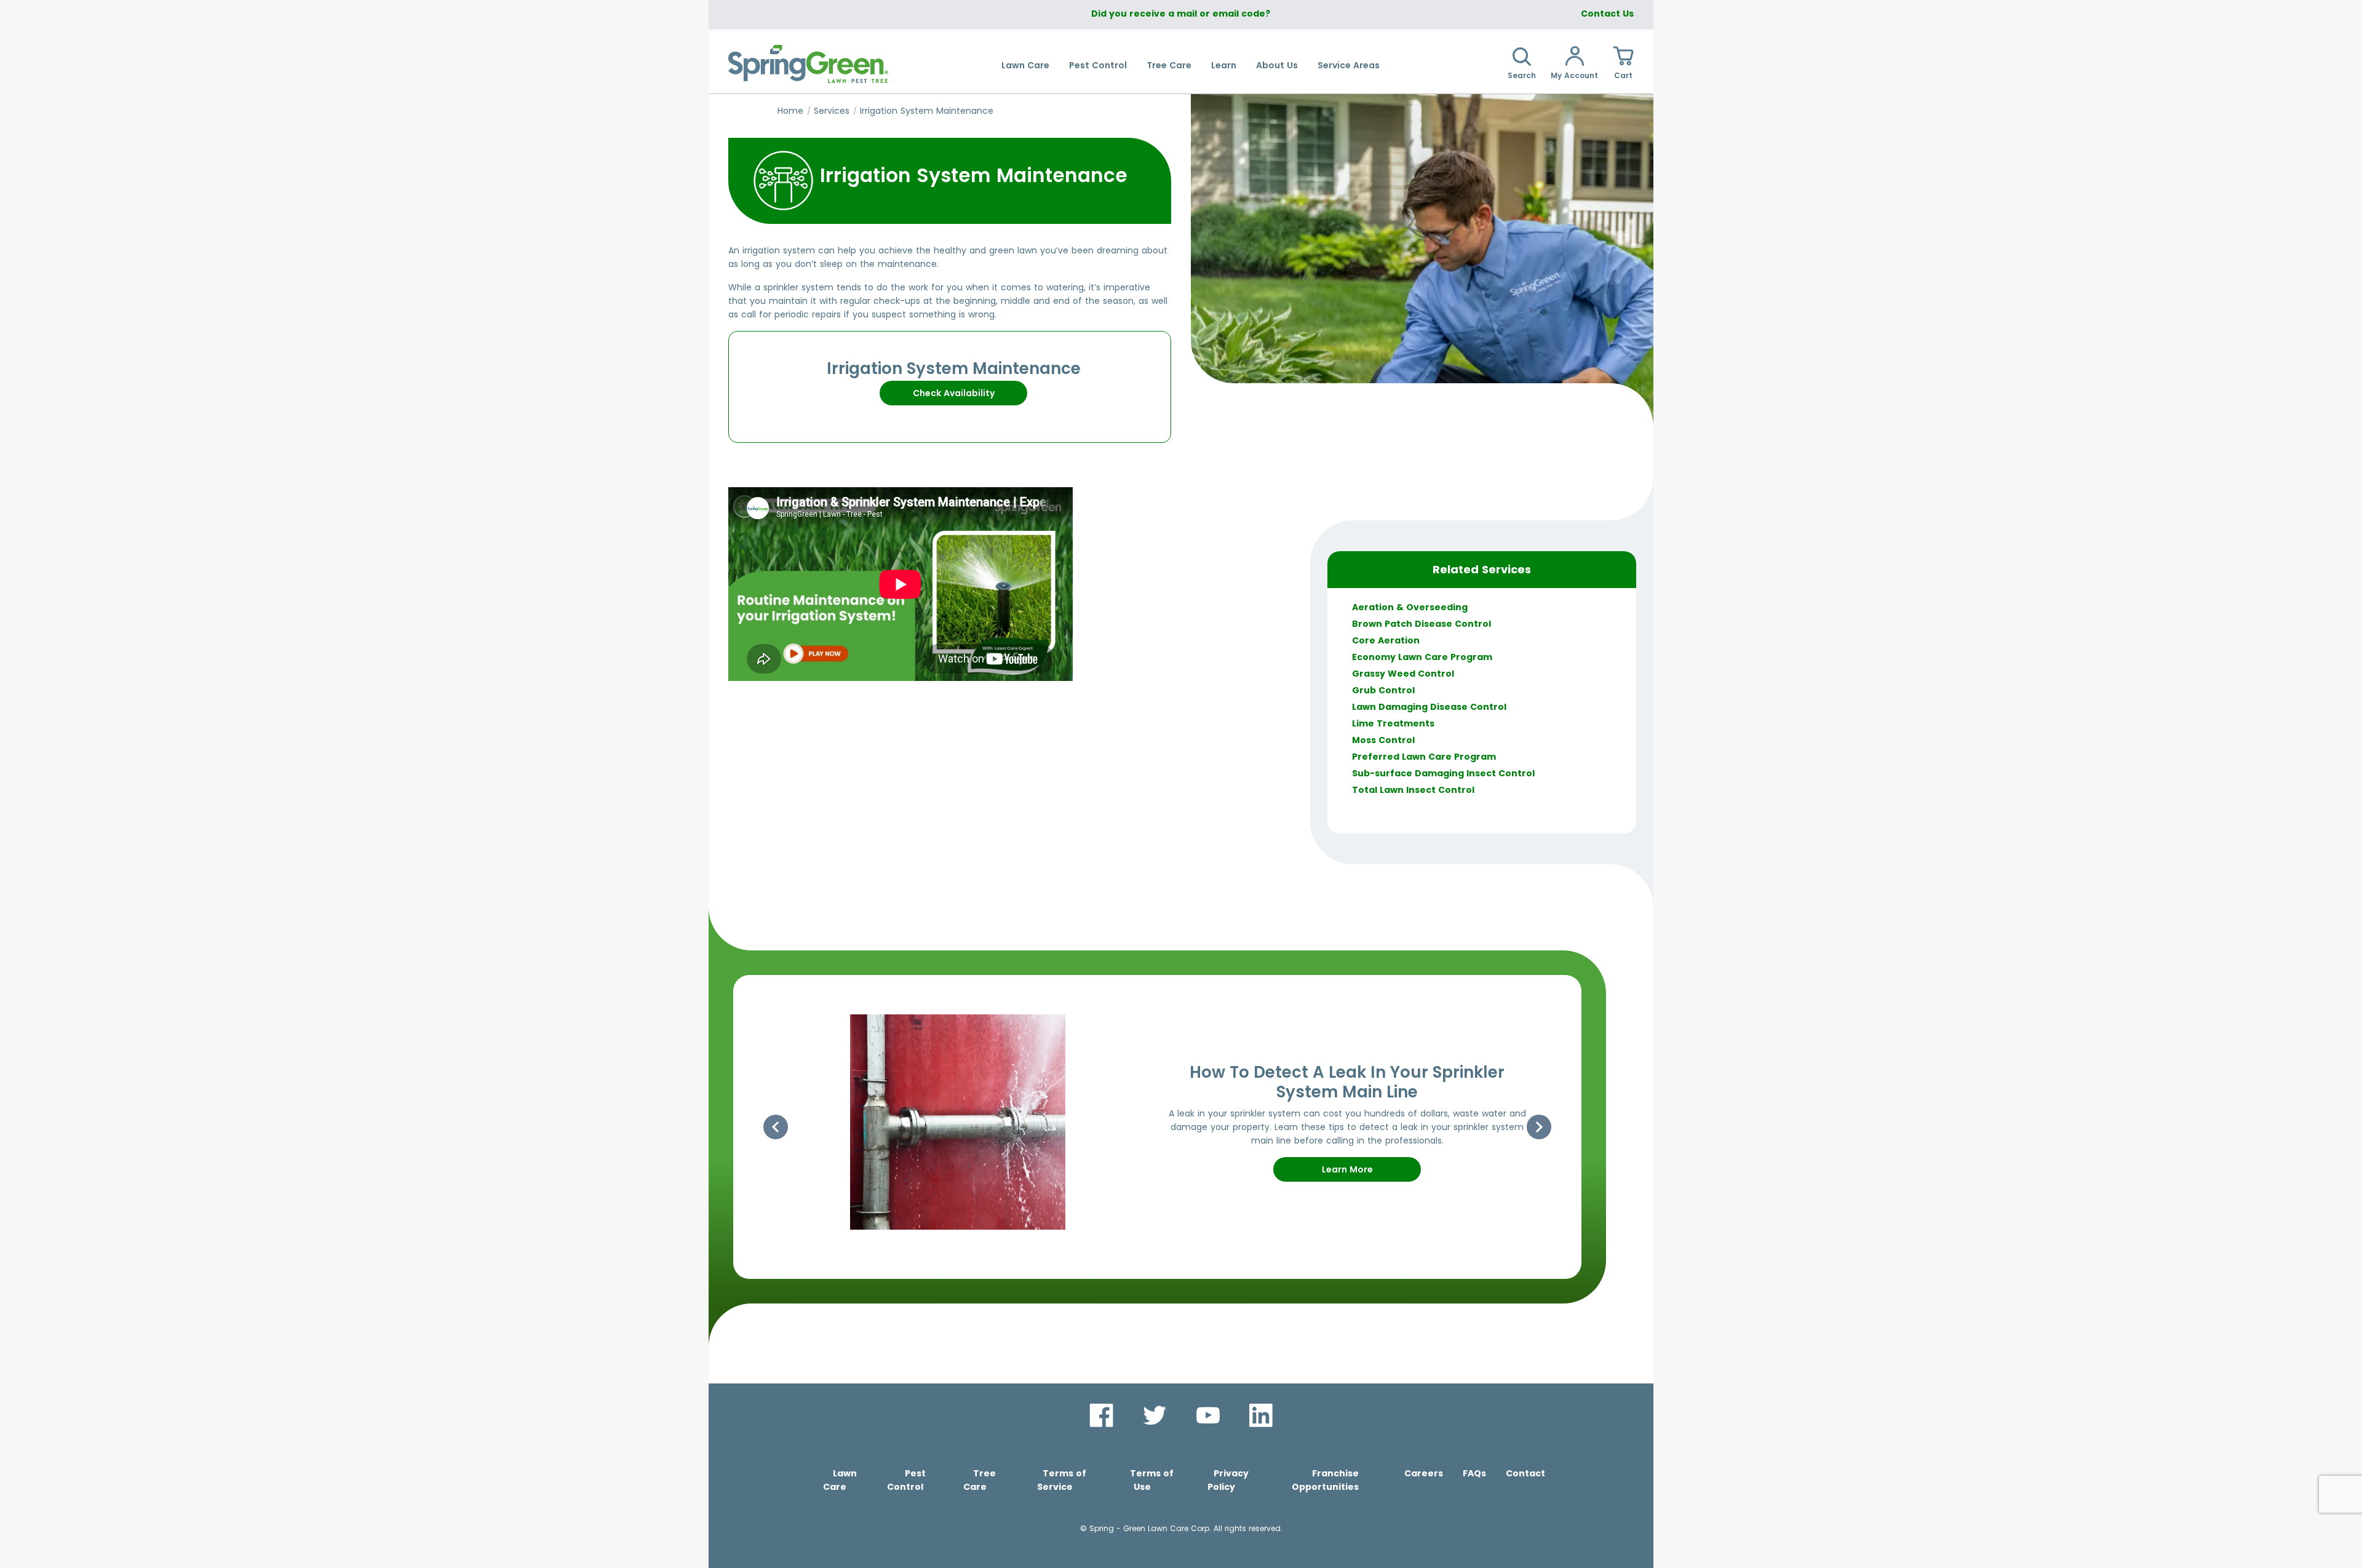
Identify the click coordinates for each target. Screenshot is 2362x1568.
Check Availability (954, 393)
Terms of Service (1062, 1480)
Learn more (1347, 1169)
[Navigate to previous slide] (776, 1127)
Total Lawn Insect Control (1413, 790)
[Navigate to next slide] (1539, 1127)
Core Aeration (1386, 640)
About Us (1277, 65)
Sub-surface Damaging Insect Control (1443, 773)
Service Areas (1349, 65)
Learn (1224, 65)
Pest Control (1098, 65)
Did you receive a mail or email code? (1181, 14)
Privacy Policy (1228, 1480)
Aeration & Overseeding (1410, 607)
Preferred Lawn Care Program (1424, 757)
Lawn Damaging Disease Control (1429, 707)
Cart (1623, 75)
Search (1522, 75)
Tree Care (1169, 65)
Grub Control (1383, 690)
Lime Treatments (1393, 723)
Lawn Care (1025, 65)
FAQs (1474, 1473)
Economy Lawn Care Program (1422, 657)
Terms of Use (1152, 1480)
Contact (1525, 1473)
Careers (1424, 1473)
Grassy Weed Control (1403, 674)
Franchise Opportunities (1325, 1480)
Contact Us (1607, 14)
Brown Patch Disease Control (1422, 624)
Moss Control (1383, 740)
